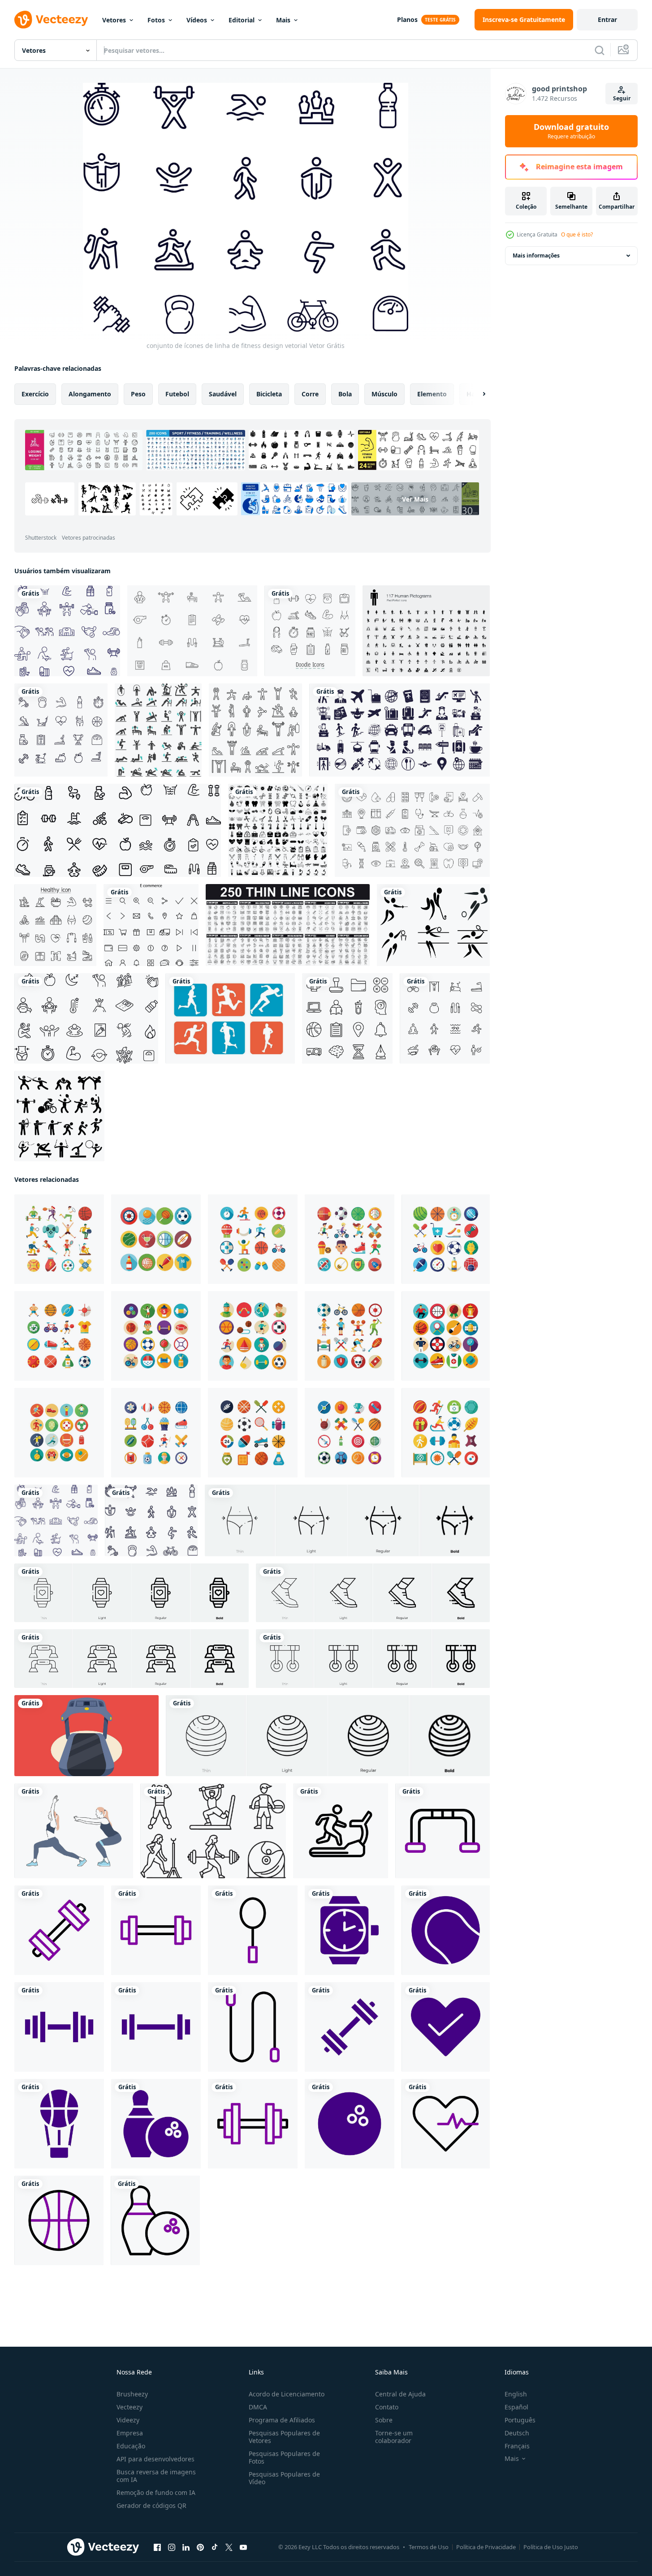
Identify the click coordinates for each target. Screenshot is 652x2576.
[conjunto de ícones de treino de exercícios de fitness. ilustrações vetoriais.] (158, 730)
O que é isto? (577, 234)
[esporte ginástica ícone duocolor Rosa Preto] (443, 1831)
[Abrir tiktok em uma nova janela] (215, 2547)
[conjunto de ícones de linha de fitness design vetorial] (67, 631)
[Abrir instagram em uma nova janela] (172, 2547)
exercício (35, 394)
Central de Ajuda (400, 2394)
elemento (432, 394)
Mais (283, 20)
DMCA (258, 2407)
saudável (223, 394)
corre (310, 394)
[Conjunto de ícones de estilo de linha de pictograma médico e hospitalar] (412, 830)
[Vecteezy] (51, 20)
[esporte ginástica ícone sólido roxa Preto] (350, 1930)
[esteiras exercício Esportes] (86, 1736)
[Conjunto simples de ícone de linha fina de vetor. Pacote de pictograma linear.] (288, 925)
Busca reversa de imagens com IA (156, 2476)
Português (520, 2420)
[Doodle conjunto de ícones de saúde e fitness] (310, 631)
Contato (387, 2407)
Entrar (607, 19)
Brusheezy (132, 2394)
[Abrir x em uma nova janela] (229, 2547)
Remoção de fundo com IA (156, 2492)
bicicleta (269, 394)
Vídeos (197, 20)
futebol (177, 394)
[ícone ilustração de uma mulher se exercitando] (74, 1831)
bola (345, 394)
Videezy (128, 2420)
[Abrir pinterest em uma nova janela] (200, 2547)
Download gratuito (571, 131)
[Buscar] (600, 50)
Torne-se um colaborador (394, 2437)
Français (517, 2446)
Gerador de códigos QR (151, 2505)
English (516, 2394)
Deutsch (517, 2433)
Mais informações (536, 255)
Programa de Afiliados (282, 2420)
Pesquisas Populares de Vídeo (284, 2478)
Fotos (156, 20)
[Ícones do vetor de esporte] (230, 1018)
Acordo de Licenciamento (287, 2394)
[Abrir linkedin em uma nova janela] (186, 2547)
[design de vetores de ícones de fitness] (118, 830)
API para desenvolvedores (155, 2459)
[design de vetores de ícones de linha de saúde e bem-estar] (86, 1018)
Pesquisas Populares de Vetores (284, 2437)
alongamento (90, 394)
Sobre (384, 2420)
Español (516, 2407)
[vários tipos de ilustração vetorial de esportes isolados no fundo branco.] (433, 925)
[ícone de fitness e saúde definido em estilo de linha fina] (55, 925)
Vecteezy (130, 2407)
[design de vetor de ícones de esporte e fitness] (61, 730)
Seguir (622, 98)
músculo (384, 394)
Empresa (130, 2433)
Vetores (114, 20)
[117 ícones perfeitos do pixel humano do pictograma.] (426, 631)
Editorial (242, 20)
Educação (131, 2446)
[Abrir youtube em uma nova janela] (243, 2547)
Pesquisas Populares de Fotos (284, 2457)
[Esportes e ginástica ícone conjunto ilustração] (59, 1239)
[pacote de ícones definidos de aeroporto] (399, 730)
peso (138, 394)
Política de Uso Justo (551, 2547)
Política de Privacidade (486, 2547)
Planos (407, 19)
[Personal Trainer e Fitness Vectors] (192, 631)
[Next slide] (476, 394)
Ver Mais (415, 499)
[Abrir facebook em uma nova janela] (157, 2547)
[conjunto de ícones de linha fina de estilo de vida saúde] (445, 1018)
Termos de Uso (429, 2547)
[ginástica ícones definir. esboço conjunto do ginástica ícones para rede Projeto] (213, 1831)
